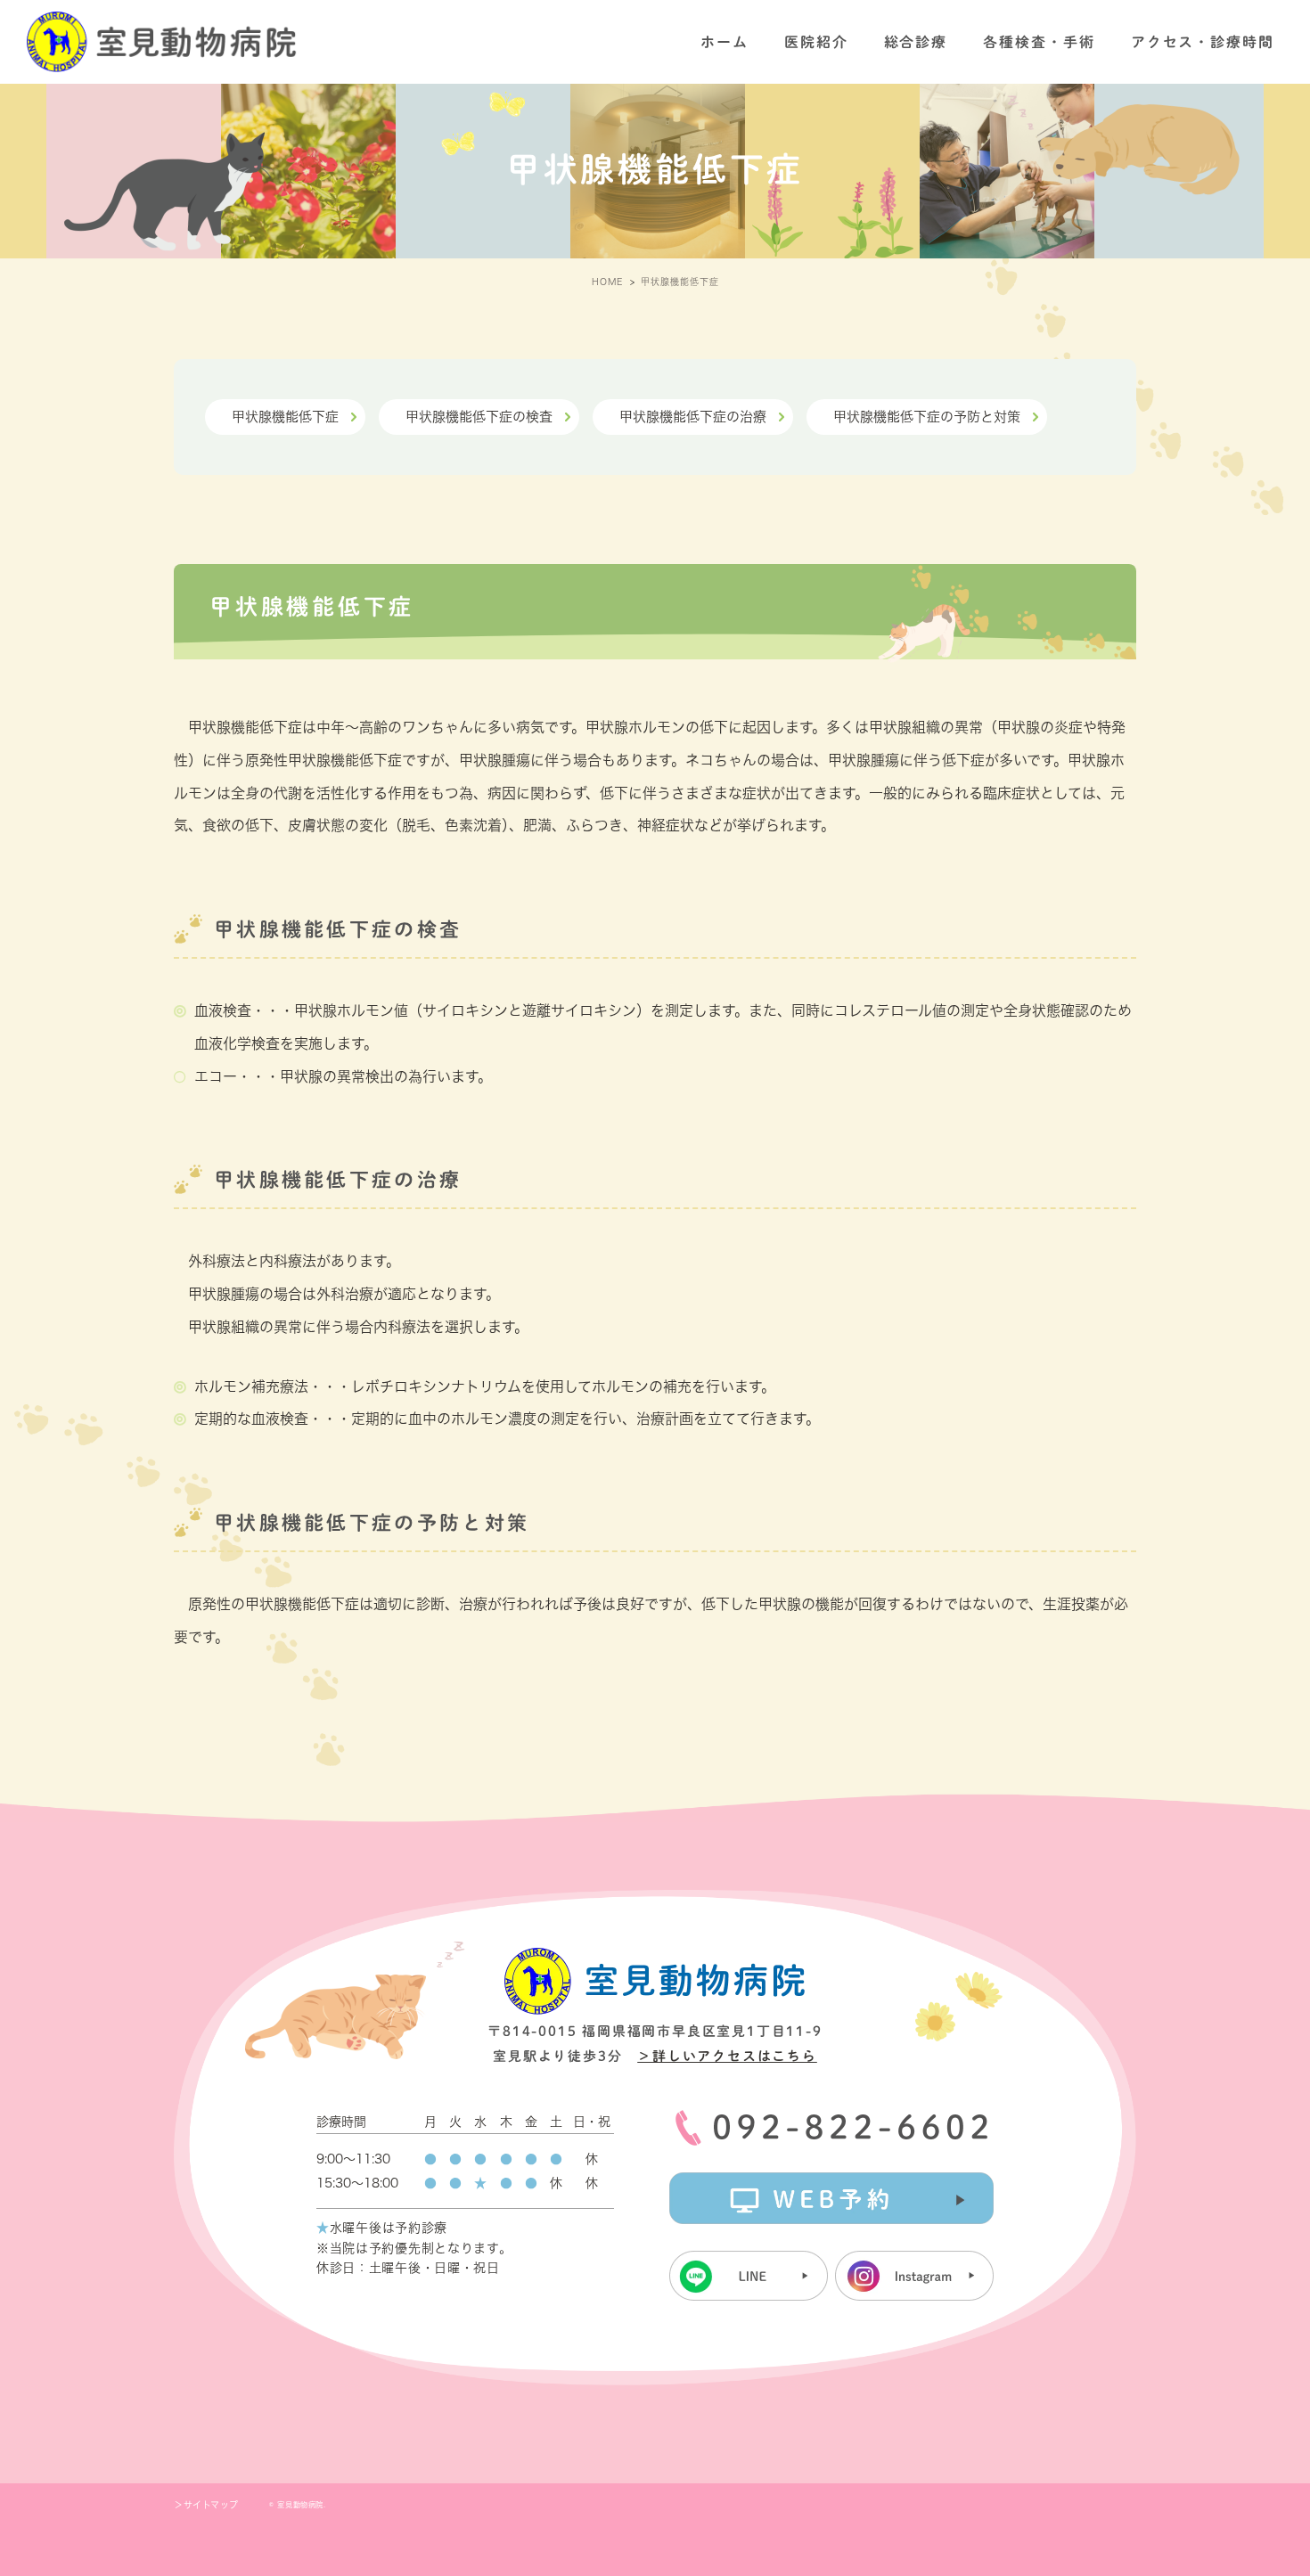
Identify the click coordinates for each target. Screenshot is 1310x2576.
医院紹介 (816, 42)
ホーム (725, 42)
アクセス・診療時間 (1203, 42)
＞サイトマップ (206, 2505)
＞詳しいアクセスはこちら (727, 2056)
